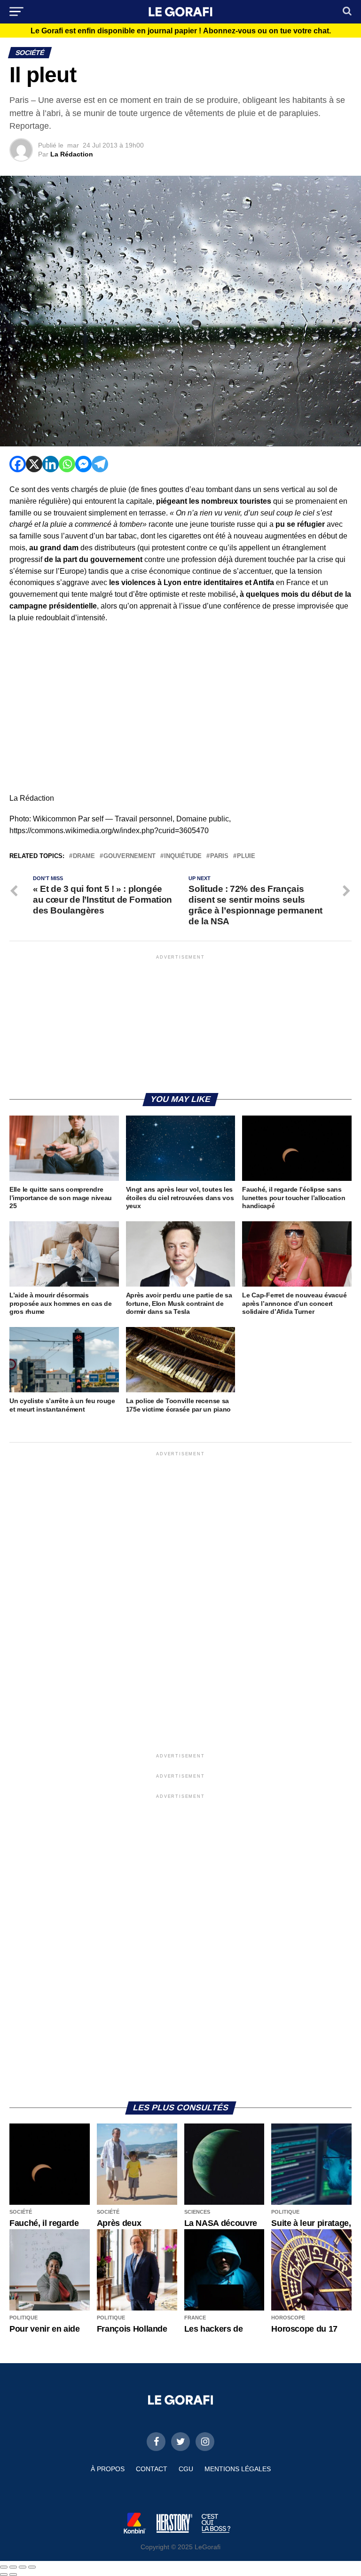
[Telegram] (100, 464)
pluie (246, 856)
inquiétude (183, 856)
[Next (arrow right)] (13, 2575)
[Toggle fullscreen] (23, 2567)
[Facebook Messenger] (83, 464)
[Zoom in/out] (32, 2567)
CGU (186, 2469)
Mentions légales (238, 2469)
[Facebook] (18, 464)
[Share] (13, 2567)
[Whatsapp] (67, 464)
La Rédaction (72, 154)
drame (84, 856)
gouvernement (129, 856)
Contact (152, 2469)
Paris (219, 856)
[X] (34, 464)
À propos (108, 2469)
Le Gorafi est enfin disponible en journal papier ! (181, 31)
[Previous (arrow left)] (4, 2575)
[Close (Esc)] (4, 2567)
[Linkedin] (51, 464)
